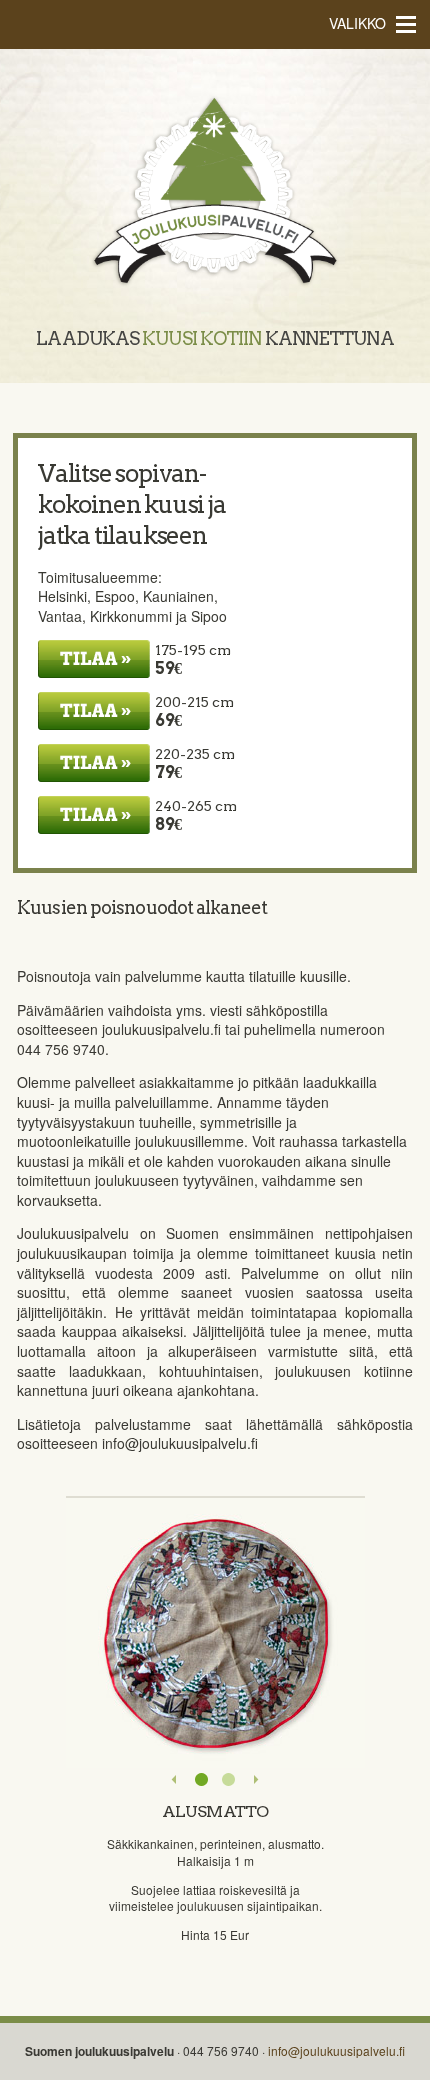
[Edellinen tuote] (174, 1779)
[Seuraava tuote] (255, 1779)
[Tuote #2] (228, 1779)
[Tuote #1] (201, 1779)
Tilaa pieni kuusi (94, 659)
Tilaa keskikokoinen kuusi (94, 711)
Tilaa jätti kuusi (94, 815)
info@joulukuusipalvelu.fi (336, 2050)
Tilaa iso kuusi (94, 763)
